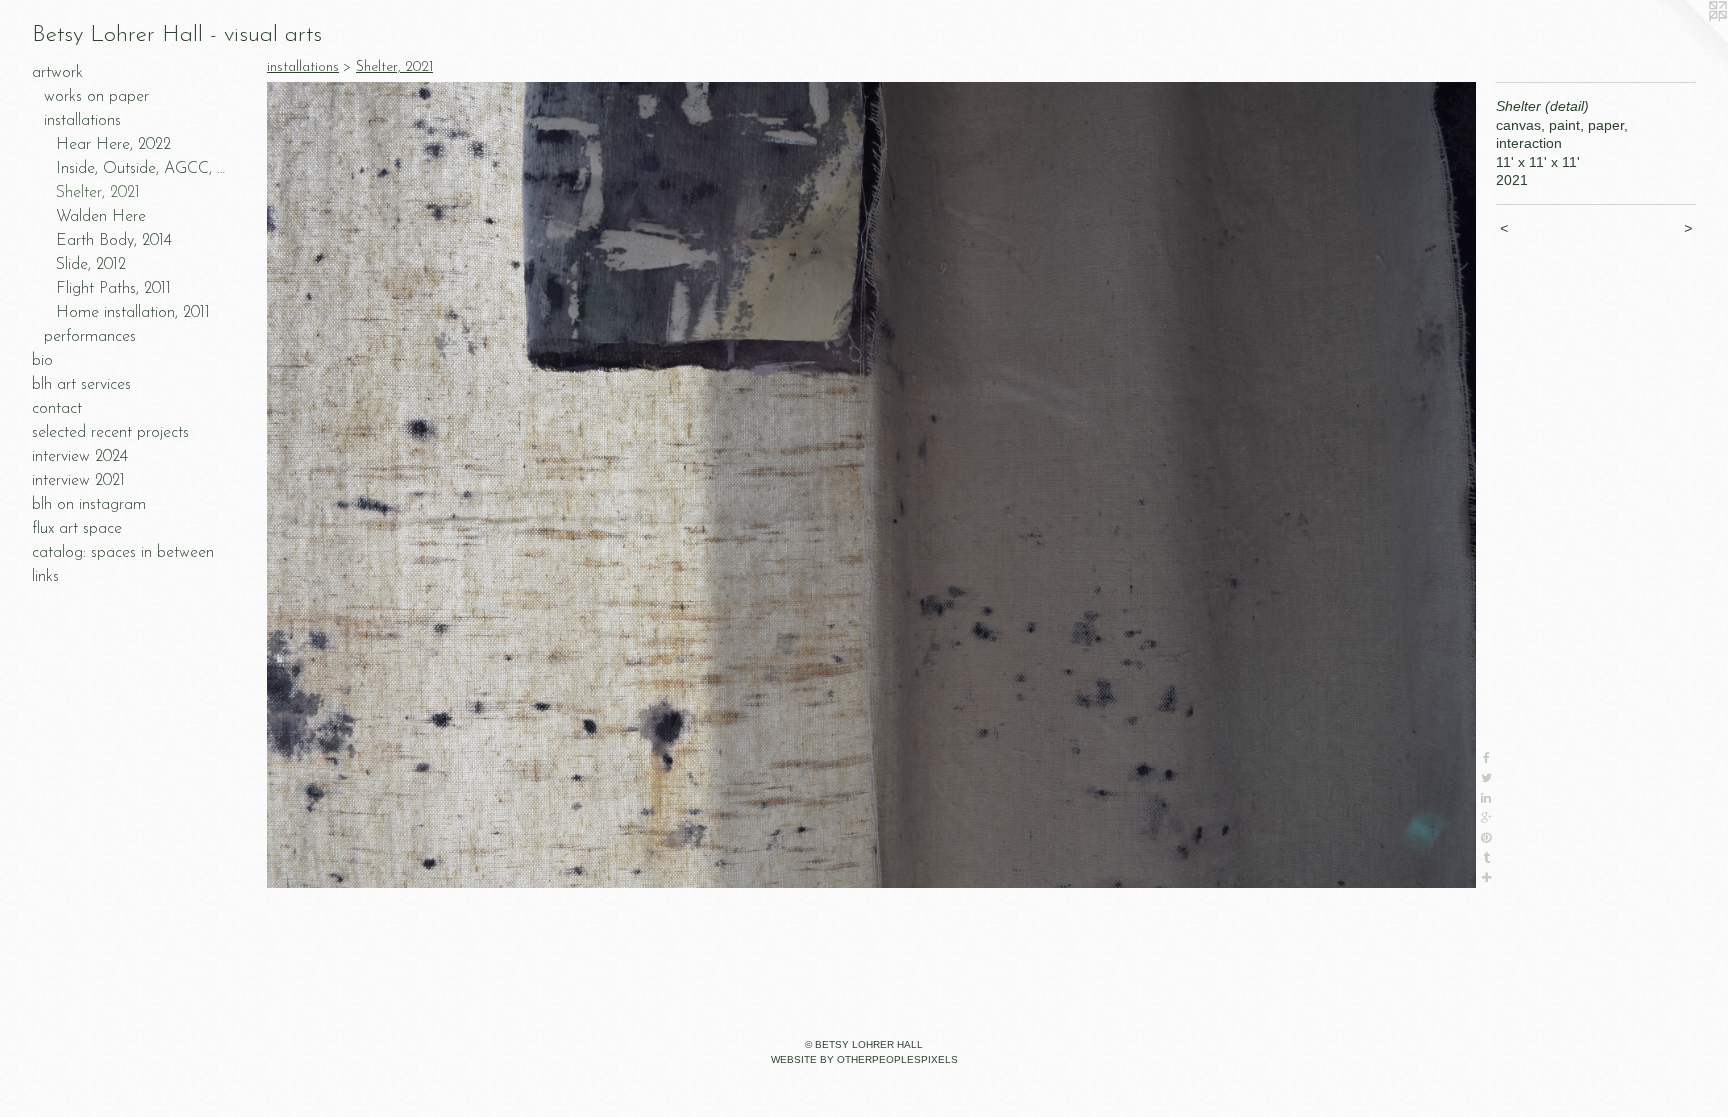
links (45, 577)
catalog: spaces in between (123, 553)
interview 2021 (78, 481)
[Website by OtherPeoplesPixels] (1688, 40)
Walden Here (101, 217)
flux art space (77, 529)
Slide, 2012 (91, 265)
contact (57, 409)
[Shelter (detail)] (871, 485)
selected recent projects (110, 433)
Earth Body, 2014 (114, 241)
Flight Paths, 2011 (113, 289)
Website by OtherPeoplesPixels (864, 1059)
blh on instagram (89, 505)
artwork (57, 73)
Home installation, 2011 (133, 313)
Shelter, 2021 (98, 193)
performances (90, 337)
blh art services (81, 385)
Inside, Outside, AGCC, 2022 (144, 169)
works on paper (96, 97)
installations (82, 121)
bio (42, 361)
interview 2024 (80, 457)
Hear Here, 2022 (113, 145)
